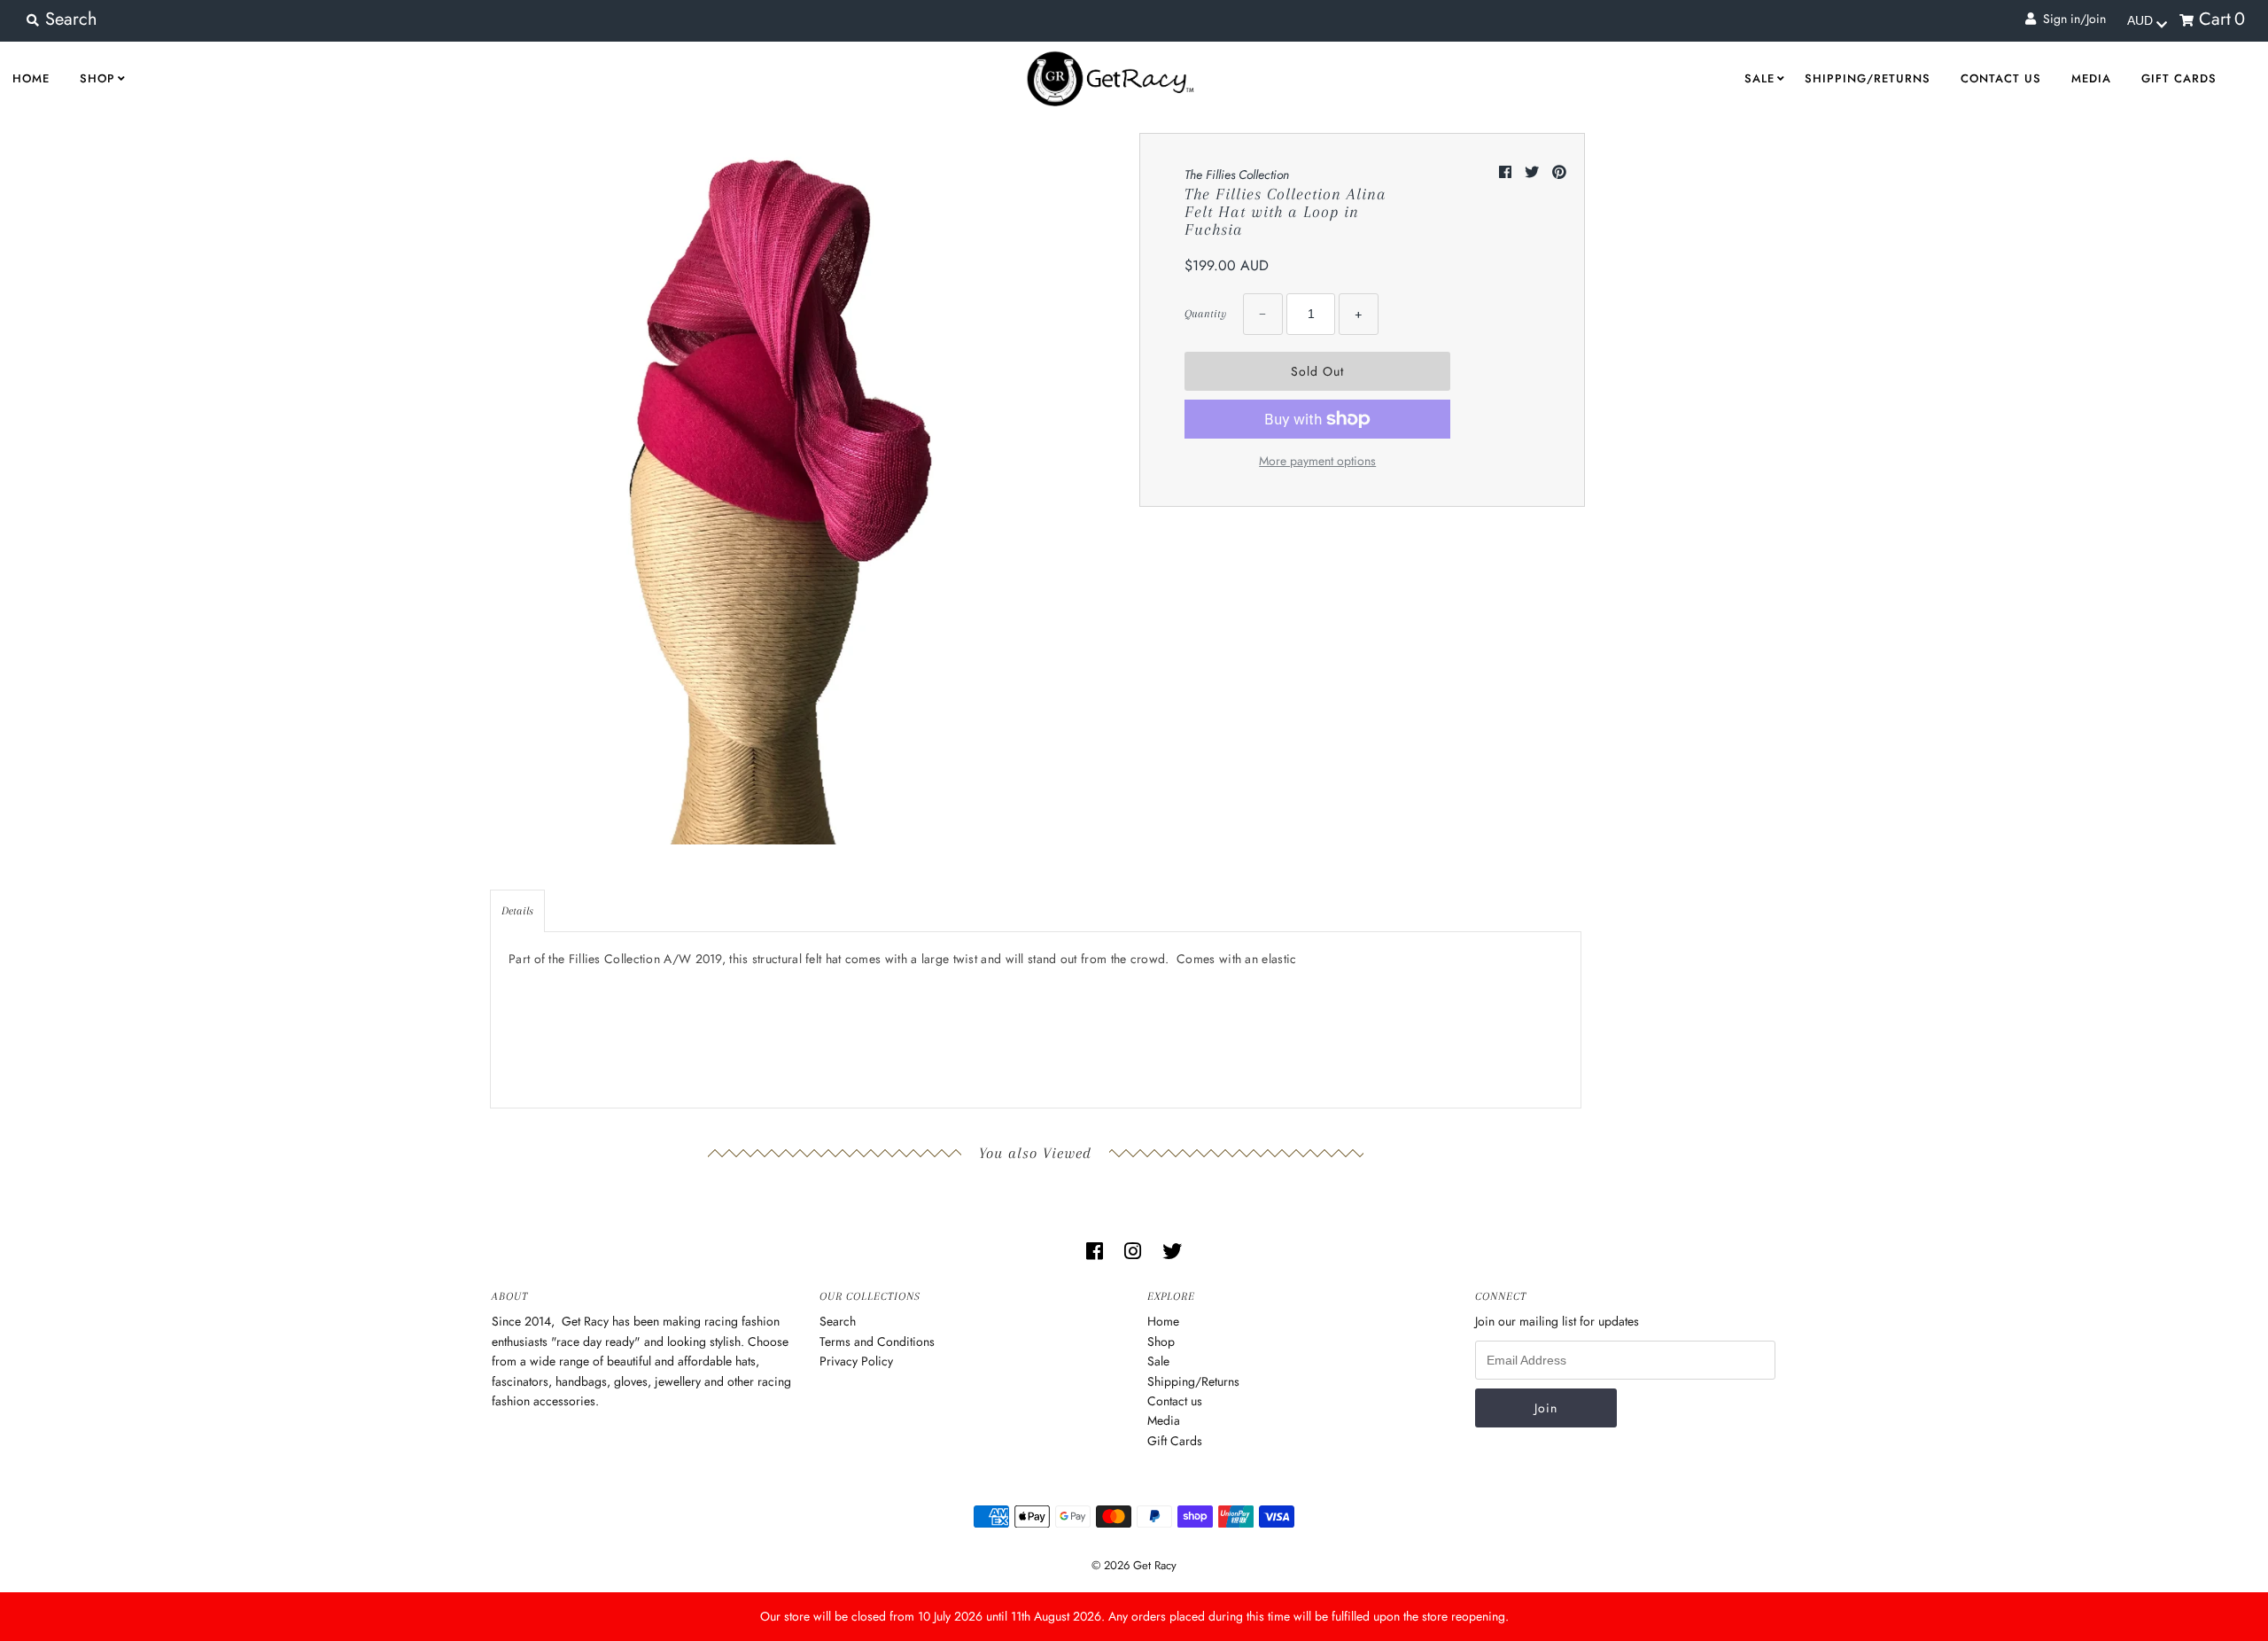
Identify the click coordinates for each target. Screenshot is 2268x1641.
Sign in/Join (2071, 19)
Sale (1759, 78)
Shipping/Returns (1868, 78)
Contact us (2001, 78)
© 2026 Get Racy (1134, 1565)
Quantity (1205, 314)
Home (1163, 1321)
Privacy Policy (856, 1361)
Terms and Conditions (877, 1342)
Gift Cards (2179, 78)
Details (517, 911)
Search (838, 1321)
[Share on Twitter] (1534, 172)
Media (2091, 78)
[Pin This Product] (1559, 172)
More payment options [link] (1317, 461)
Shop (97, 78)
